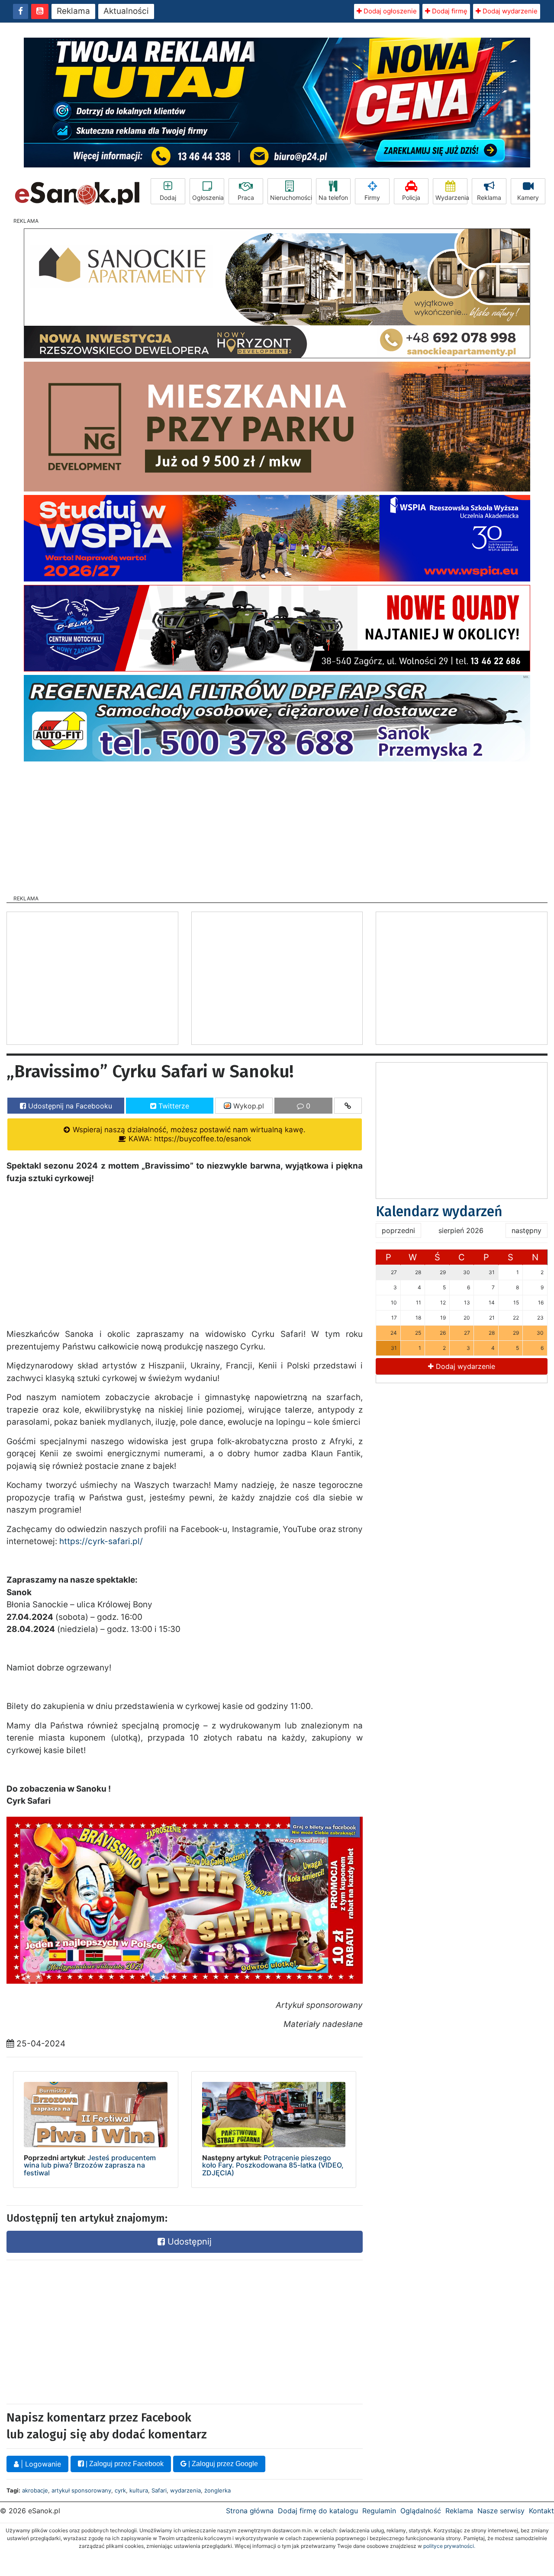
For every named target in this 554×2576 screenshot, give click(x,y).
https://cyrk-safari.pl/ (101, 1541)
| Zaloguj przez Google (222, 2464)
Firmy (372, 198)
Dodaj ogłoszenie (389, 11)
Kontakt (541, 2511)
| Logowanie (40, 2464)
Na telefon (333, 198)
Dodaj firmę (449, 11)
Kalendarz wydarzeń (439, 1211)
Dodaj (168, 198)
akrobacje (35, 2490)
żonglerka (217, 2490)
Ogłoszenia (208, 198)
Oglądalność (421, 2511)
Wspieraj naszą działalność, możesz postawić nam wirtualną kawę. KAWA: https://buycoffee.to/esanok (188, 1134)
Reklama (73, 11)
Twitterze (173, 1106)
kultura (139, 2490)
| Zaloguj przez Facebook (124, 2464)
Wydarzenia (451, 198)
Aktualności (126, 11)
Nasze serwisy (501, 2511)
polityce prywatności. (449, 2546)
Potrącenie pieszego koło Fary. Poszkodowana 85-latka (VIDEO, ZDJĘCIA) (273, 2165)
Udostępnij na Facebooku (69, 1106)
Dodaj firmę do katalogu (318, 2511)
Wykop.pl (248, 1106)
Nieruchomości (291, 198)
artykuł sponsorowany (81, 2490)
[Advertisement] (277, 825)
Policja (411, 198)
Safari (159, 2490)
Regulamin (379, 2511)
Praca (246, 198)
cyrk (120, 2490)
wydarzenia (185, 2490)
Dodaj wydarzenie (509, 11)
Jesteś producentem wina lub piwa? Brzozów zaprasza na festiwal (90, 2165)
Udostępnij (188, 2242)
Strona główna (250, 2511)
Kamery (528, 198)
